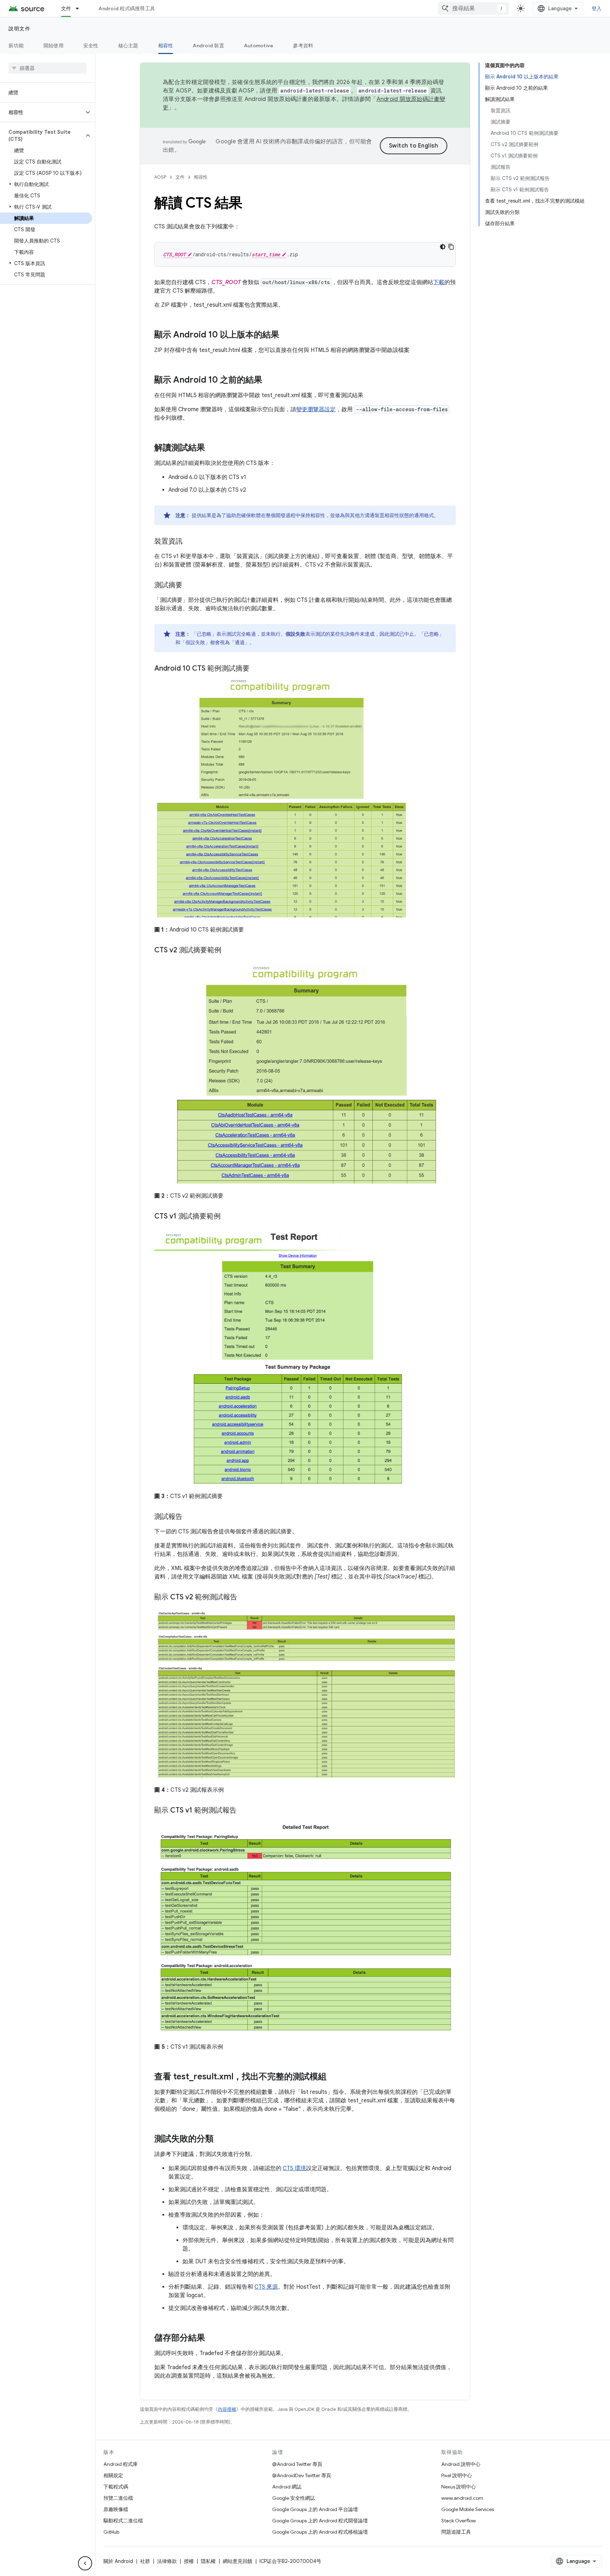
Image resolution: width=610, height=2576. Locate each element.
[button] (42, 112)
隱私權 (208, 2561)
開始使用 (53, 46)
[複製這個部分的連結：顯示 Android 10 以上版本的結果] (286, 335)
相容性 (166, 46)
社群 (145, 2561)
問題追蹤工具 (456, 2532)
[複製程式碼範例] (451, 247)
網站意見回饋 (238, 2561)
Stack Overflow (459, 2521)
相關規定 (113, 2475)
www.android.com (462, 2498)
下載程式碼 (116, 2487)
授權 (189, 2561)
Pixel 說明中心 (457, 2475)
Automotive (259, 46)
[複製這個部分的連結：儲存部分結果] (212, 2338)
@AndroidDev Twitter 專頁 (302, 2475)
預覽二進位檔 (118, 2498)
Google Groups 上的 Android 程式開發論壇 (320, 2521)
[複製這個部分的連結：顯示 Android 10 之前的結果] (269, 381)
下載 (439, 282)
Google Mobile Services (468, 2509)
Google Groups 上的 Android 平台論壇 (315, 2509)
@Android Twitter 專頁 (297, 2464)
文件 (66, 8)
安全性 (91, 46)
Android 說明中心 (461, 2464)
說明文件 (19, 29)
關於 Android (118, 2561)
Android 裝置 (208, 46)
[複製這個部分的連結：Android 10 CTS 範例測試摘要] (257, 669)
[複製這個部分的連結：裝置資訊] (190, 542)
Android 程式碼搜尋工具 (127, 8)
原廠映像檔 (116, 2509)
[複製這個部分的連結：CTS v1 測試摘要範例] (228, 1216)
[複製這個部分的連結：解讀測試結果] (212, 448)
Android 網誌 (287, 2487)
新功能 (16, 46)
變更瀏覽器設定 (316, 409)
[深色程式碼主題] (443, 247)
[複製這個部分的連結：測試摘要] (190, 586)
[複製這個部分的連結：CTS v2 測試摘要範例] (228, 951)
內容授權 (227, 2409)
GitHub (111, 2532)
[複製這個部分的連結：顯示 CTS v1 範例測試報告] (244, 1811)
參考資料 (303, 46)
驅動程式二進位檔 (123, 2521)
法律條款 (167, 2561)
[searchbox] (47, 68)
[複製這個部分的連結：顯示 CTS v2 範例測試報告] (244, 1598)
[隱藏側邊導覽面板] (85, 2563)
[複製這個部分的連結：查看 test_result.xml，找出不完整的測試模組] (334, 2077)
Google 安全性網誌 (294, 2498)
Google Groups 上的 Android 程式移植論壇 (320, 2532)
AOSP (160, 177)
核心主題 (128, 46)
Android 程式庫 (121, 2464)
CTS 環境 (294, 2168)
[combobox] (473, 8)
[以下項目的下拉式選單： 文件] (80, 8)
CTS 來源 (266, 2287)
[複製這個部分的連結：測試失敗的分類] (221, 2139)
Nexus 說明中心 (459, 2487)
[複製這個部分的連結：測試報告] (190, 1517)
